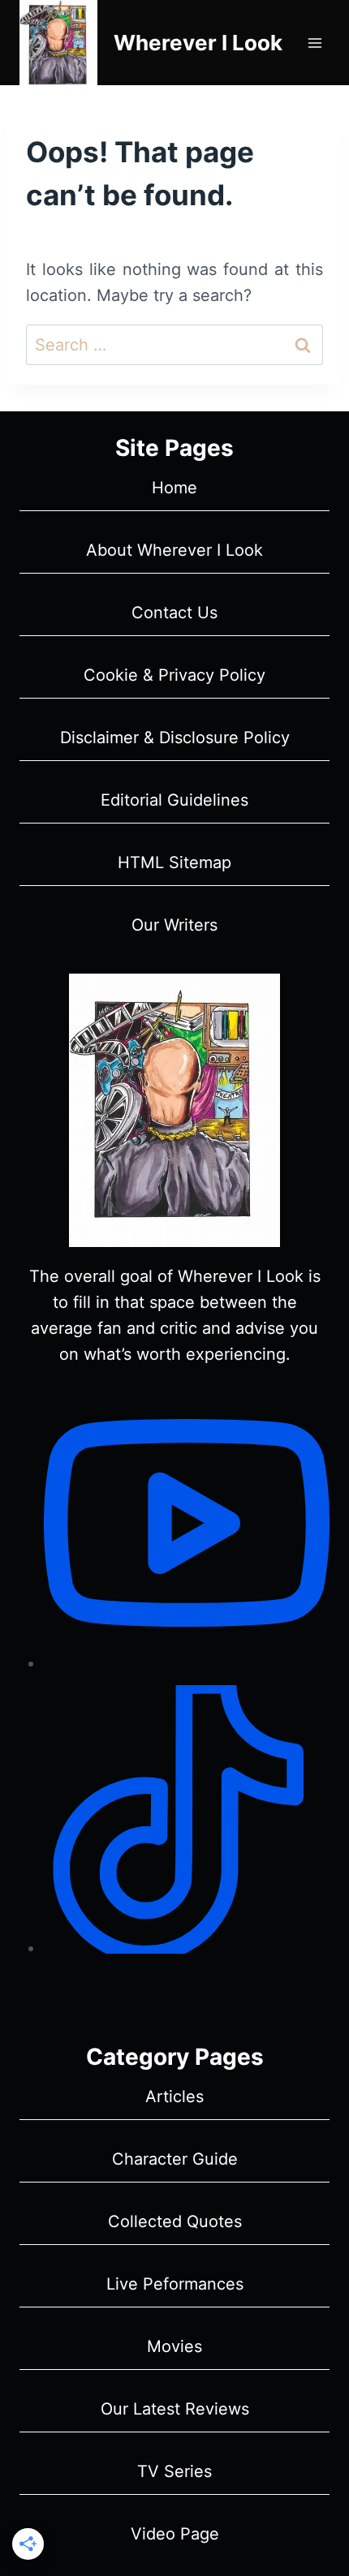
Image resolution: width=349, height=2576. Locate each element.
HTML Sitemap (174, 862)
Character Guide (175, 2159)
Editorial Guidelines (174, 800)
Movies (174, 2346)
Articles (174, 2096)
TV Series (174, 2471)
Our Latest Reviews (175, 2409)
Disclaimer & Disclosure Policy (175, 738)
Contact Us (174, 613)
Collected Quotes (175, 2221)
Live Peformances (175, 2284)
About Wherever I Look (174, 550)
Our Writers (174, 925)
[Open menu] (315, 43)
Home (174, 488)
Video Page (175, 2534)
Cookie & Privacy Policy (174, 675)
